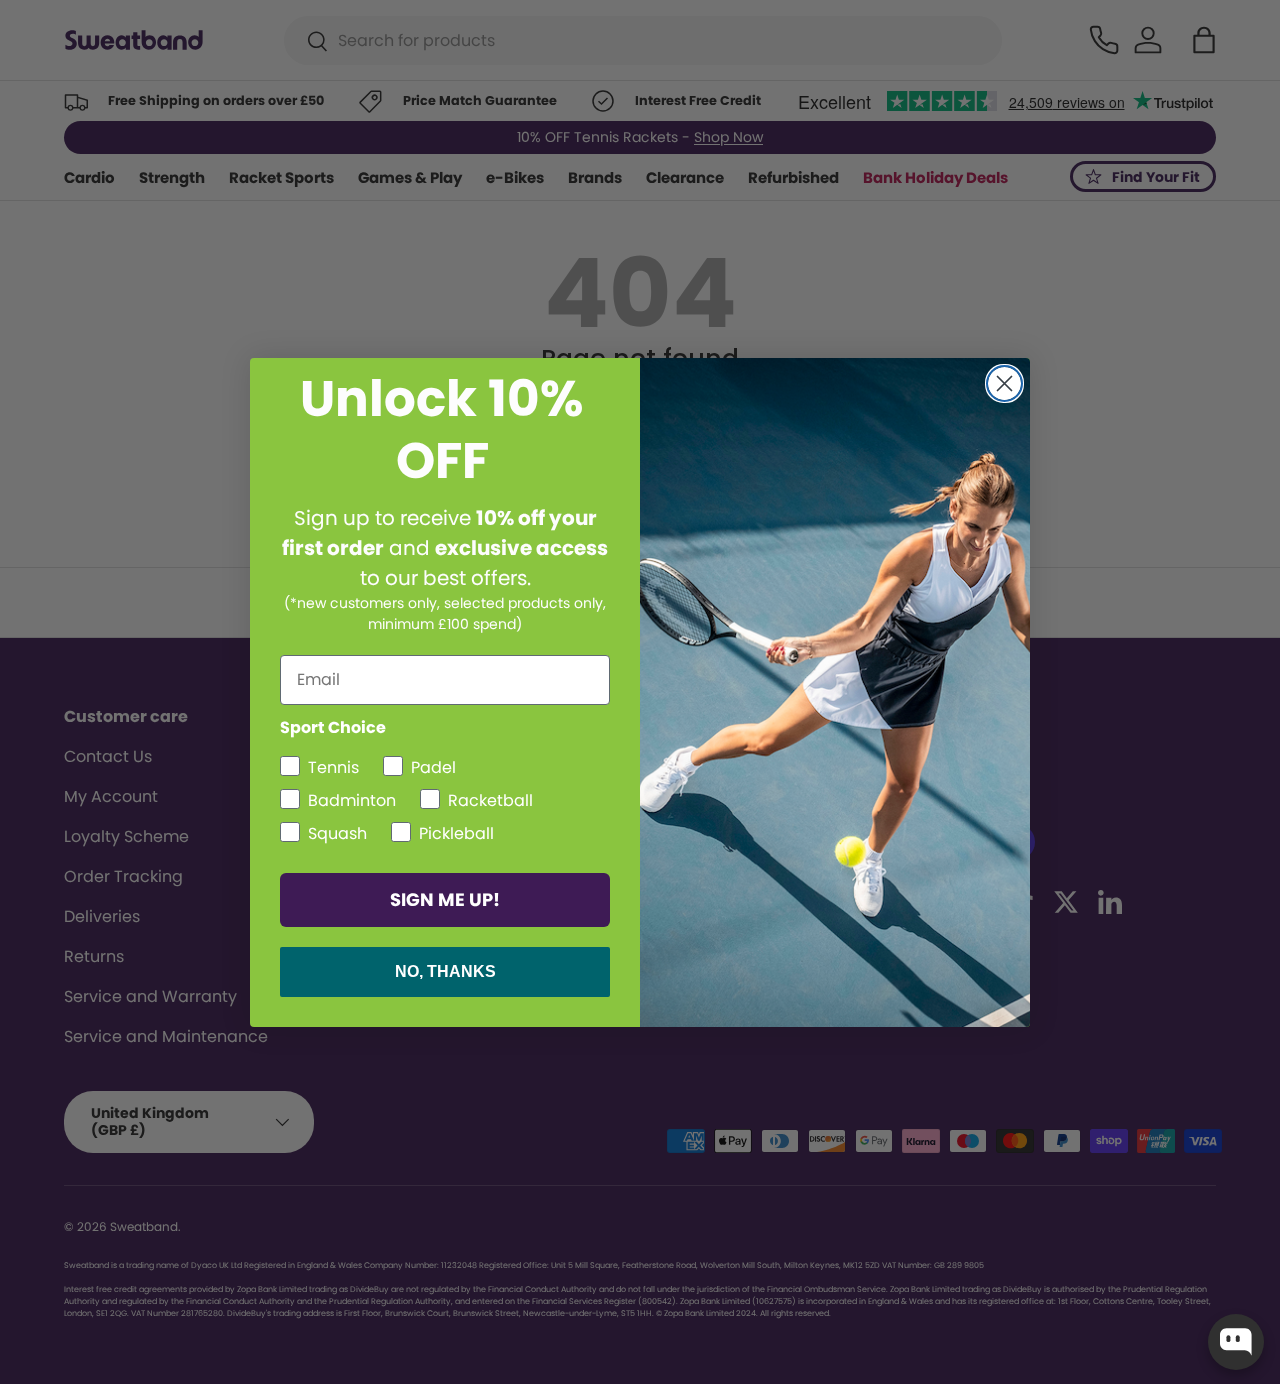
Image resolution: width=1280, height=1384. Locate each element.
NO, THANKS (445, 971)
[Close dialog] (1004, 383)
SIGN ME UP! (445, 899)
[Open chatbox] (1236, 1342)
